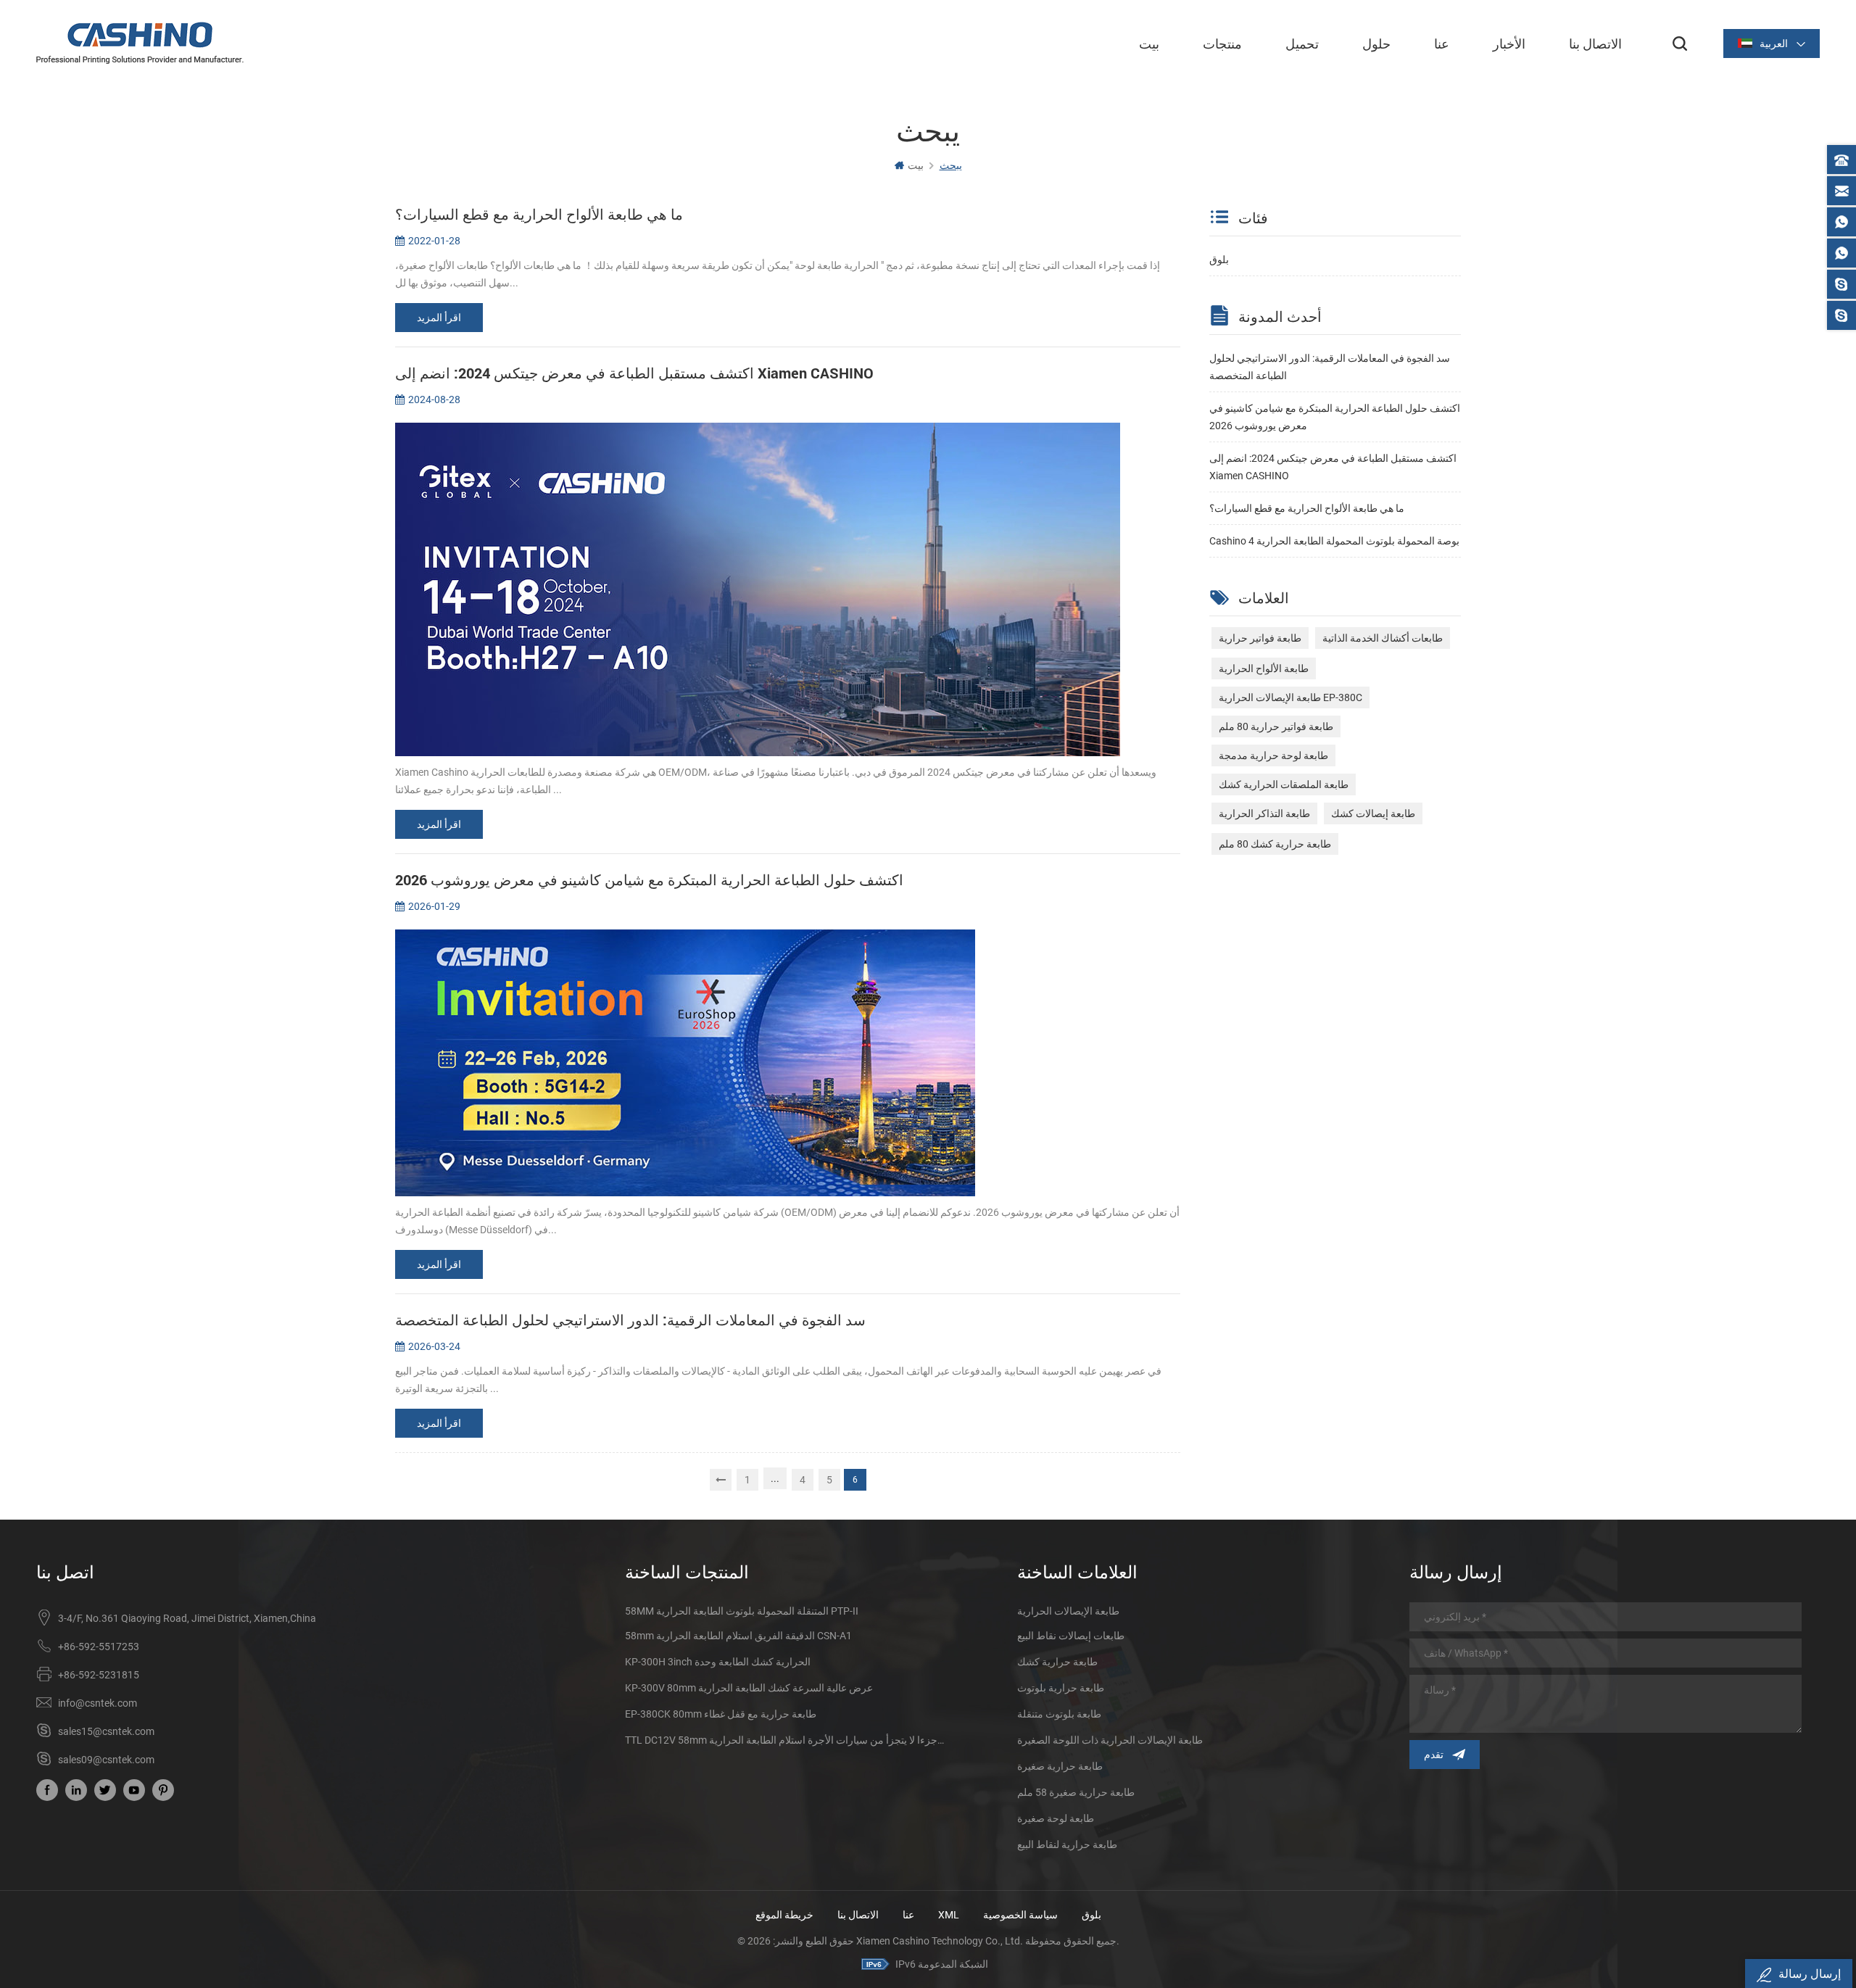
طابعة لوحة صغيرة (1056, 1818)
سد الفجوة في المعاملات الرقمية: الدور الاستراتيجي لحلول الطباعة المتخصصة (1330, 367)
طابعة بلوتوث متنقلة (1059, 1714)
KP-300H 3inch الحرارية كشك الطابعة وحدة (718, 1662)
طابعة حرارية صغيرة (1060, 1766)
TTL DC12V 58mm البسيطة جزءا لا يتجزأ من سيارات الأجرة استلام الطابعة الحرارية (786, 1740)
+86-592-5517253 (99, 1647)
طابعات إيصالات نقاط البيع (1071, 1636)
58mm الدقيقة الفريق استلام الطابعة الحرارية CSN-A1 (738, 1636)
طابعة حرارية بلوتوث (1061, 1688)
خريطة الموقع (784, 1915)
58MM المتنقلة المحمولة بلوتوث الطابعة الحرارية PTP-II (742, 1611)
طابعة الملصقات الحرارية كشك (1284, 784)
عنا (1442, 44)
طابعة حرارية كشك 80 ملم (1275, 844)
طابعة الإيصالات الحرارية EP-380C (1290, 697)
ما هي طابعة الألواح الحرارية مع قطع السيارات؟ (1307, 508)
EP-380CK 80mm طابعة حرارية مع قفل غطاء (721, 1714)
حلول (1376, 44)
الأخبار (1509, 44)
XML (949, 1915)
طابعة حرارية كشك (1057, 1662)
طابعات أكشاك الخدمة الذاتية (1383, 638)
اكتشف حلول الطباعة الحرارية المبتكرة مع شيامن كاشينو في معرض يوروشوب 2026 (1335, 417)
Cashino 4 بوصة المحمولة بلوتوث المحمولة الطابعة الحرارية (1334, 541)
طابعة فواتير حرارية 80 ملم (1276, 726)
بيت (1149, 44)
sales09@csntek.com (106, 1760)
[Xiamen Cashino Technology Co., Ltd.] (140, 43)
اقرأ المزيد (439, 318)
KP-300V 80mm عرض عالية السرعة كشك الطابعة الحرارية (749, 1688)
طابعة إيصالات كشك (1373, 813)
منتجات (1222, 44)
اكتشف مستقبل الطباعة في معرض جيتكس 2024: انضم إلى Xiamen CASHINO (1333, 467)
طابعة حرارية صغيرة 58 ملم (1076, 1792)
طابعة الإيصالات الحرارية (1068, 1611)
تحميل (1302, 44)
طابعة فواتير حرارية (1260, 638)
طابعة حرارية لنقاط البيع (1067, 1844)
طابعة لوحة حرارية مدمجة (1273, 755)
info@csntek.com (98, 1703)
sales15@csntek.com (106, 1731)
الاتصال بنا (1595, 44)
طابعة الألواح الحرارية (1264, 668)
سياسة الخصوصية (1020, 1915)
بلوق (1219, 260)
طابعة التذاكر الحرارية (1264, 813)
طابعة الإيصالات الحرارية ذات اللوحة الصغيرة (1110, 1740)
